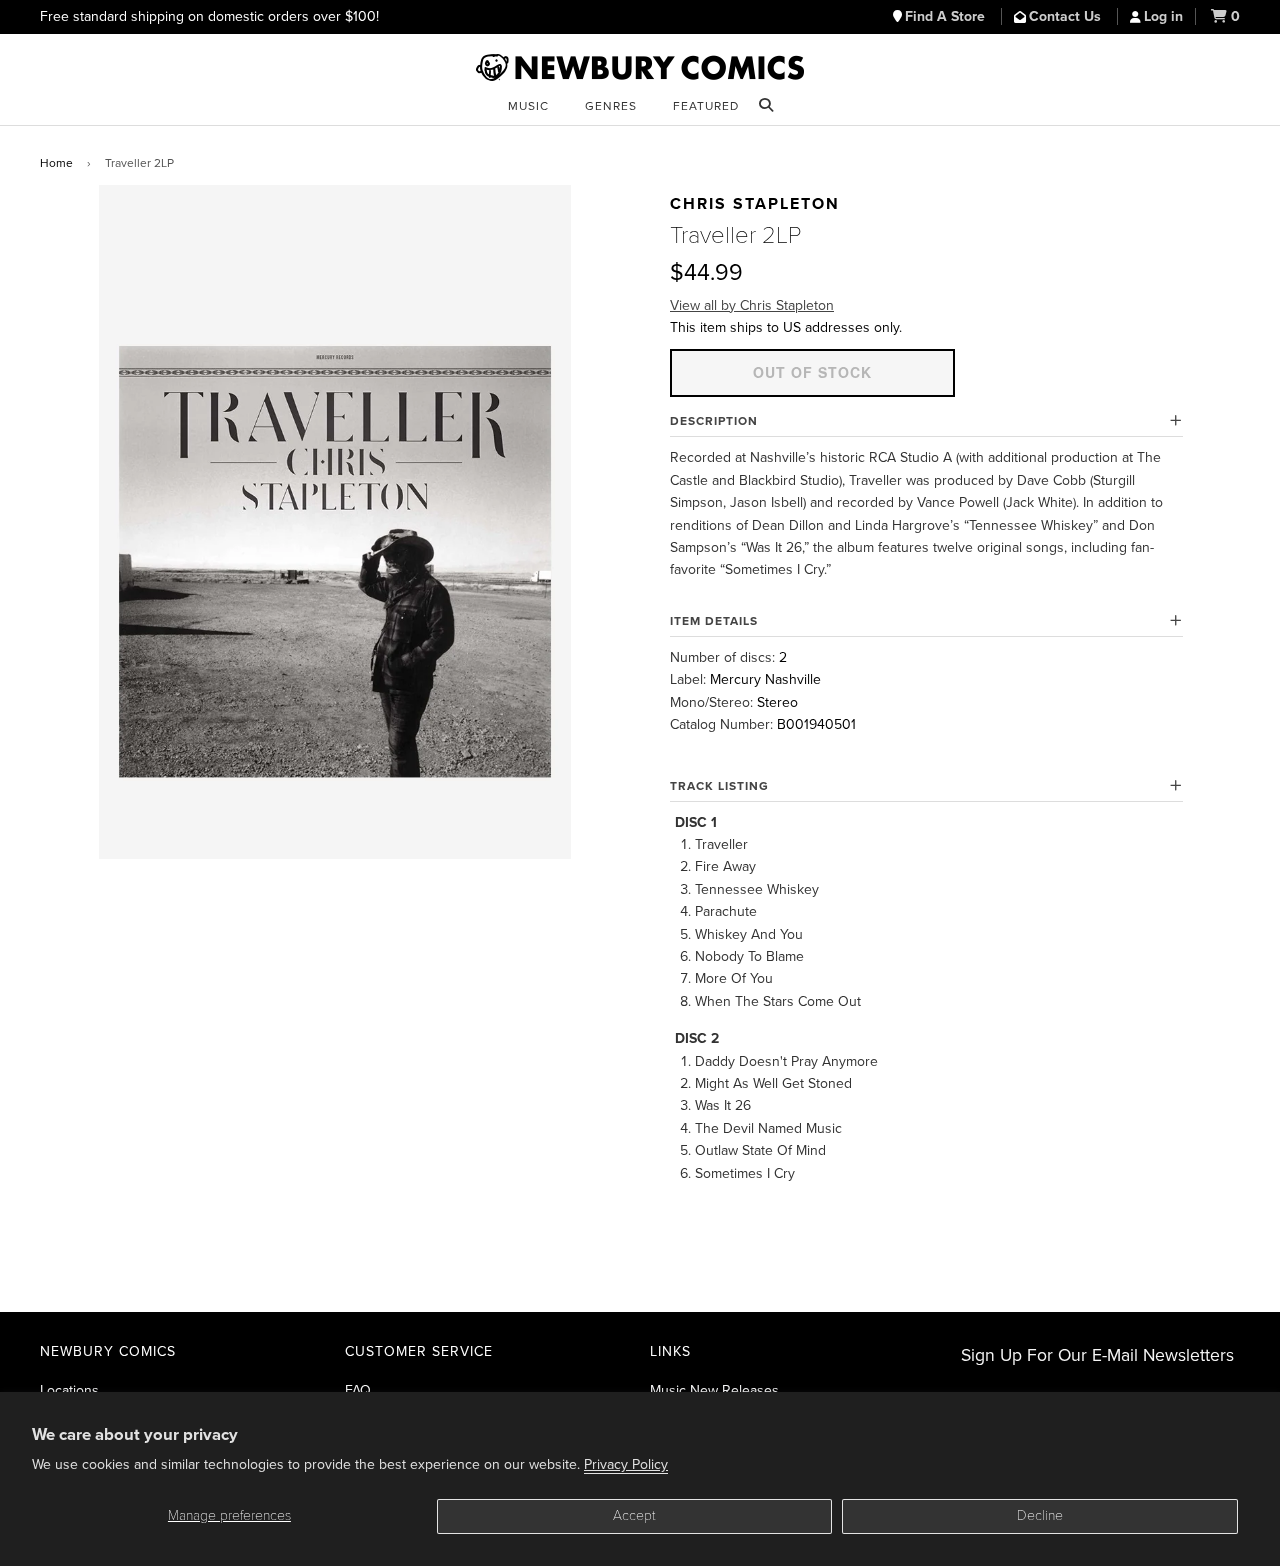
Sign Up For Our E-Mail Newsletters (1097, 1355)
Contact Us (1067, 16)
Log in (1163, 16)
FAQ (358, 1390)
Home (56, 163)
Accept (634, 1515)
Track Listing (719, 786)
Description (714, 421)
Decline (1040, 1515)
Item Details (714, 621)
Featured (706, 106)
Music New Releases (714, 1390)
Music (528, 106)
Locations (69, 1390)
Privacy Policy (626, 1464)
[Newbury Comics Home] (640, 68)
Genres (611, 106)
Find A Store (947, 16)
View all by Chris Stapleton (752, 305)
